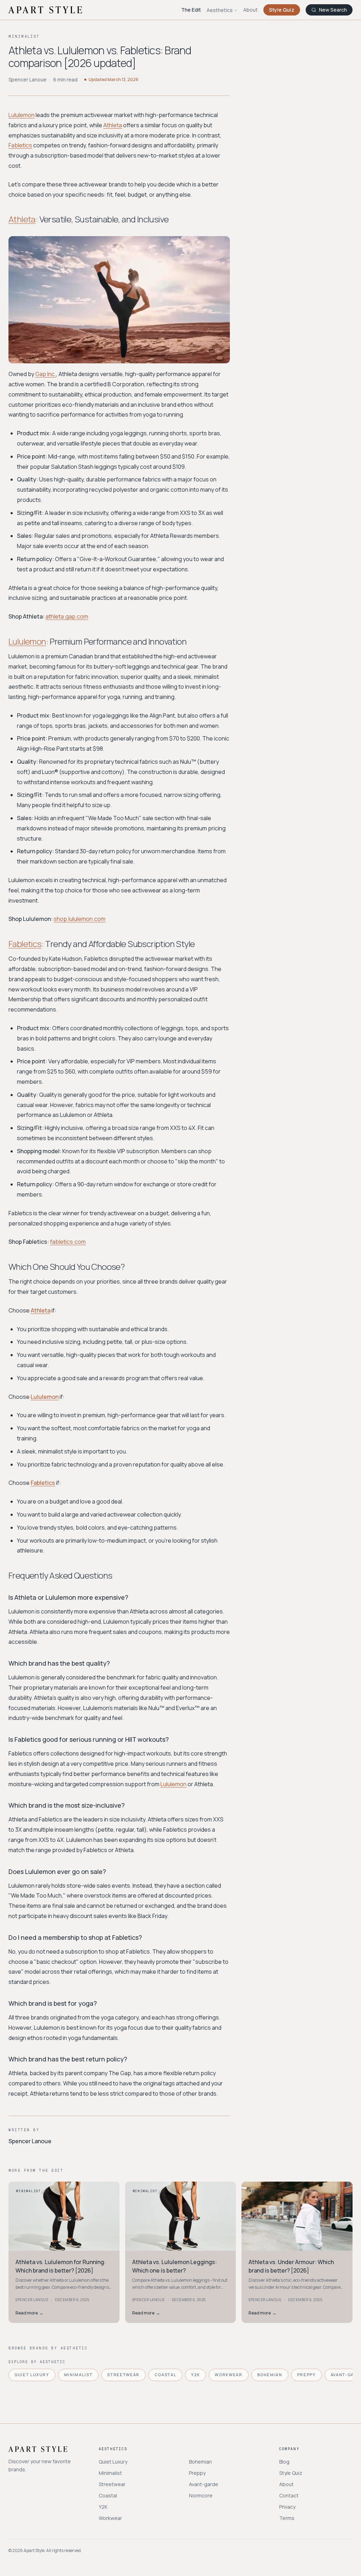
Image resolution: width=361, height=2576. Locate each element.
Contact (289, 2495)
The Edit (191, 10)
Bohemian (270, 2375)
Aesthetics (220, 10)
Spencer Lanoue (27, 79)
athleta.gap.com (67, 616)
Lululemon (22, 115)
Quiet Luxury (32, 2375)
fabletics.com (68, 1242)
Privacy (287, 2507)
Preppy (307, 2375)
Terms (287, 2518)
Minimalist (78, 2375)
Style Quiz (282, 10)
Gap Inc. (46, 374)
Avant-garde (204, 2484)
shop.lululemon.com (79, 919)
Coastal (166, 2375)
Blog (284, 2462)
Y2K (195, 2375)
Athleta (113, 125)
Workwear (228, 2375)
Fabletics (20, 145)
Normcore (201, 2495)
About (250, 10)
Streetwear (123, 2375)
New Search (333, 10)
